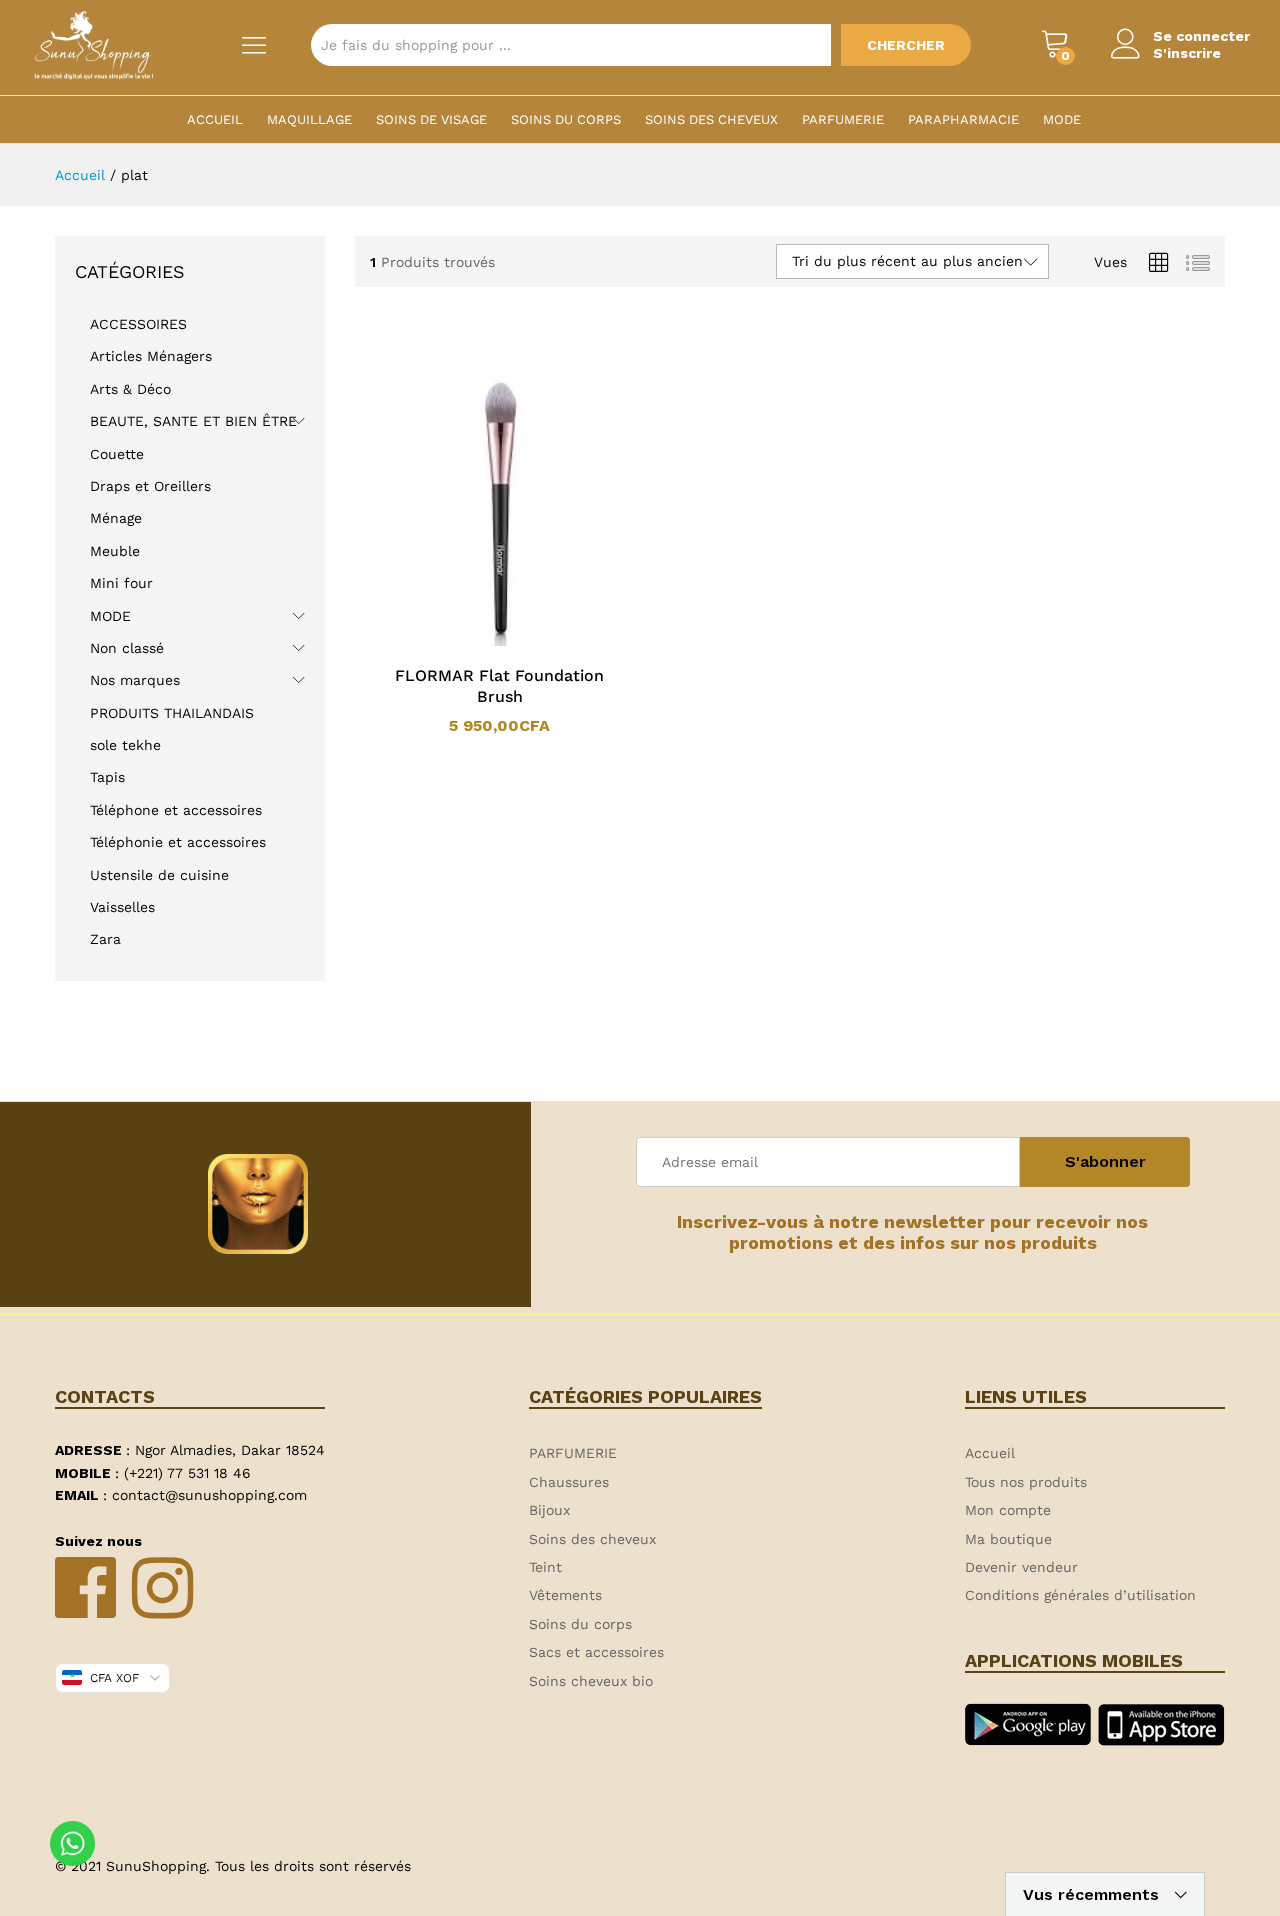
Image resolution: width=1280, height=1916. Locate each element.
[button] (474, 642)
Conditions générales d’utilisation (1080, 1595)
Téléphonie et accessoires (178, 842)
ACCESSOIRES (138, 324)
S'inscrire (1187, 53)
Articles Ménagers (151, 356)
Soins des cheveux (711, 119)
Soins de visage (431, 119)
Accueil (215, 119)
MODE (1062, 119)
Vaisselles (122, 907)
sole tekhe (125, 745)
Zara (105, 939)
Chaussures (569, 1482)
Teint (545, 1567)
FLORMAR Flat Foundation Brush (499, 686)
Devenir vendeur (1021, 1567)
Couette (117, 454)
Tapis (107, 777)
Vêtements (565, 1595)
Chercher (906, 45)
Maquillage (309, 119)
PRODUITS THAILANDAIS (172, 713)
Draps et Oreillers (150, 486)
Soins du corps (566, 119)
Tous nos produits (1026, 1482)
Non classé (127, 648)
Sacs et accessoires (596, 1652)
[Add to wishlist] (520, 642)
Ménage (116, 518)
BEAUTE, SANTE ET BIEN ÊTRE (193, 421)
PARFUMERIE (843, 119)
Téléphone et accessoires (176, 810)
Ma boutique (1008, 1539)
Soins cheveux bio (591, 1681)
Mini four (121, 583)
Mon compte (1008, 1510)
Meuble (115, 551)
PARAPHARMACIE (963, 119)
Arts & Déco (130, 389)
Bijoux (549, 1510)
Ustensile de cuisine (159, 875)
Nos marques (135, 680)
